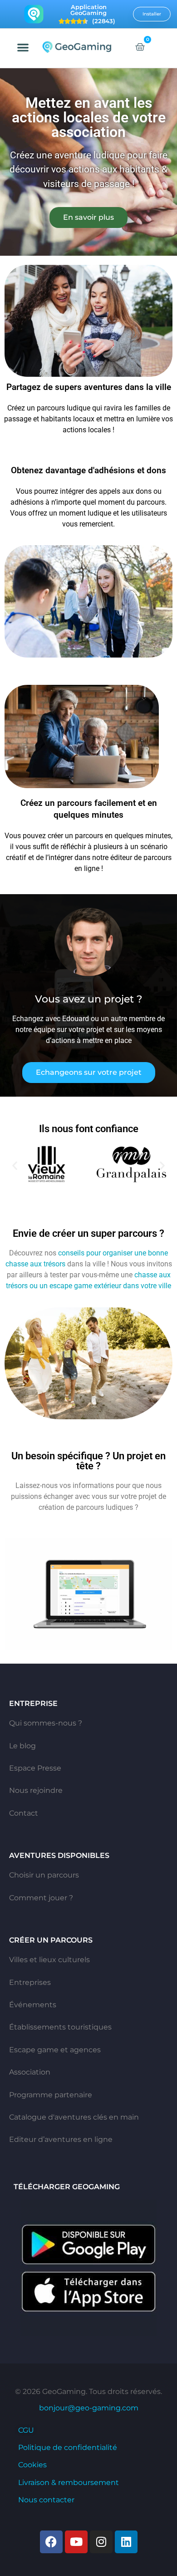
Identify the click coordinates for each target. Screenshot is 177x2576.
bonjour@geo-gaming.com (89, 2408)
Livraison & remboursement (69, 2482)
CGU (26, 2430)
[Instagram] (101, 2542)
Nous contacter (46, 2500)
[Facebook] (51, 2542)
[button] (23, 47)
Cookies (32, 2465)
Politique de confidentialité (68, 2447)
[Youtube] (76, 2542)
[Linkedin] (126, 2542)
